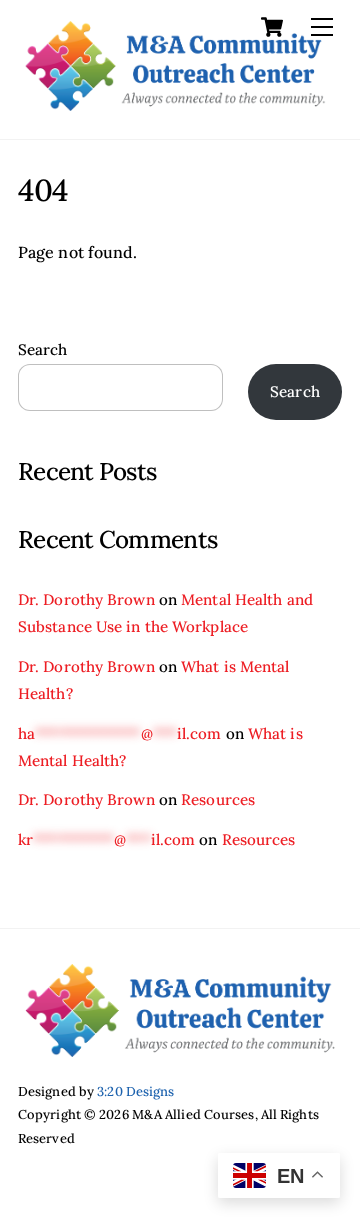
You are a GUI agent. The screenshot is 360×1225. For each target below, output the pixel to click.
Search (43, 349)
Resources (218, 799)
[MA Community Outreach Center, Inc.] (175, 102)
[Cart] (272, 27)
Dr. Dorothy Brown (86, 599)
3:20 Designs (135, 1091)
